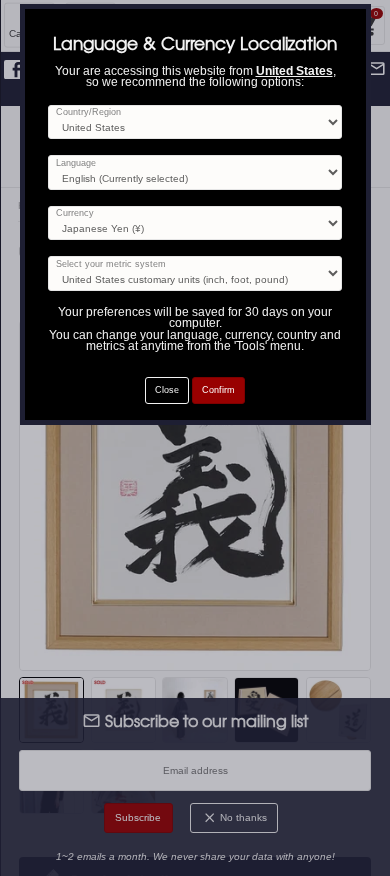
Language (76, 163)
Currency (75, 213)
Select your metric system (111, 264)
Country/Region (88, 112)
